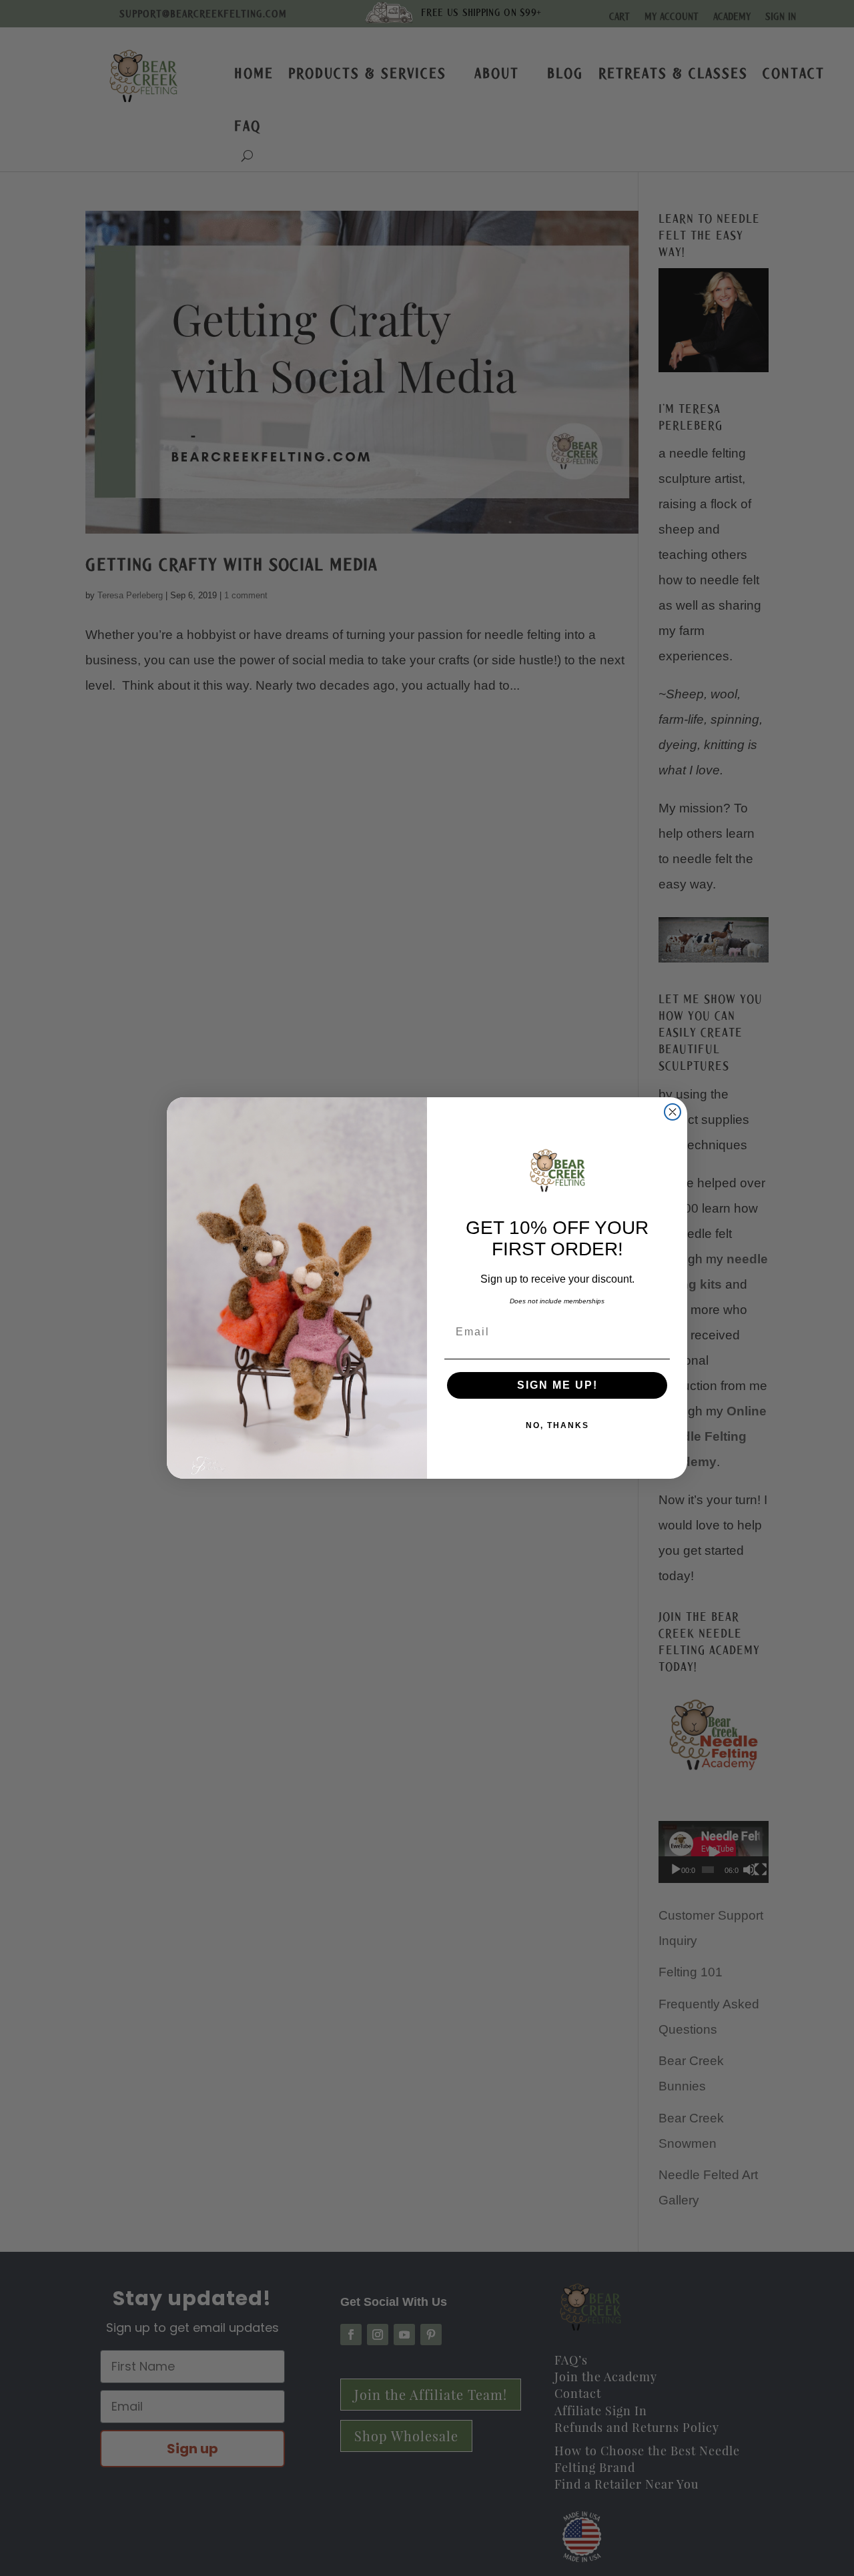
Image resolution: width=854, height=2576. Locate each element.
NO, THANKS (557, 1425)
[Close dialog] (673, 1112)
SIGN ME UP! (557, 1385)
